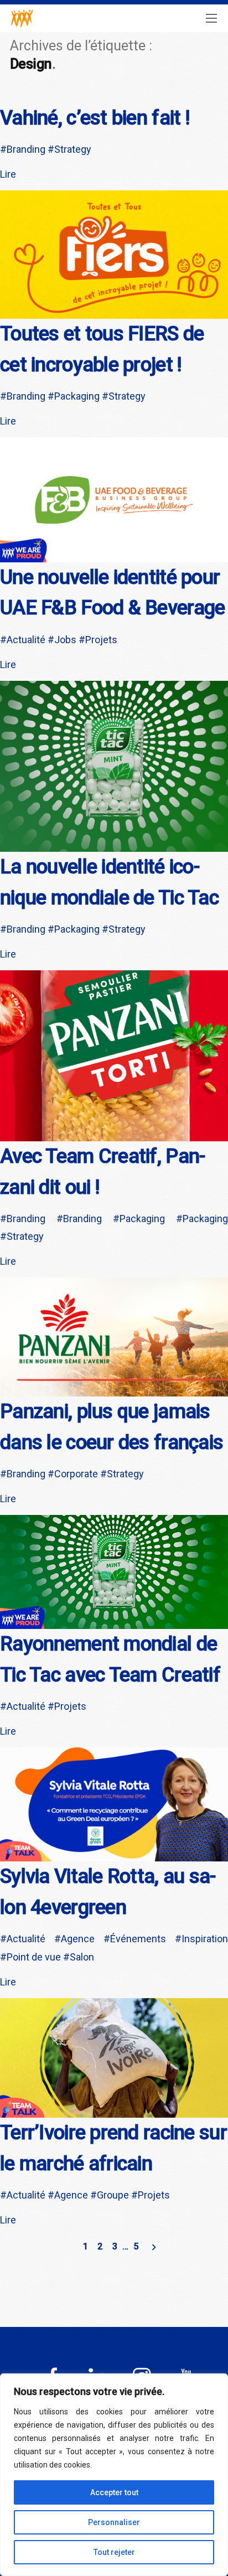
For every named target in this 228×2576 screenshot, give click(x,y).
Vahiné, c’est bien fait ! (95, 118)
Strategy (73, 149)
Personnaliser (114, 2522)
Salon (82, 1957)
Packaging (77, 396)
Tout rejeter (114, 2552)
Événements (138, 1939)
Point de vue (34, 1957)
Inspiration (205, 1939)
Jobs (65, 640)
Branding (26, 149)
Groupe (113, 2195)
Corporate (76, 1474)
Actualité (26, 640)
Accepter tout (114, 2492)
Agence (78, 1939)
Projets (101, 640)
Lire (8, 174)
